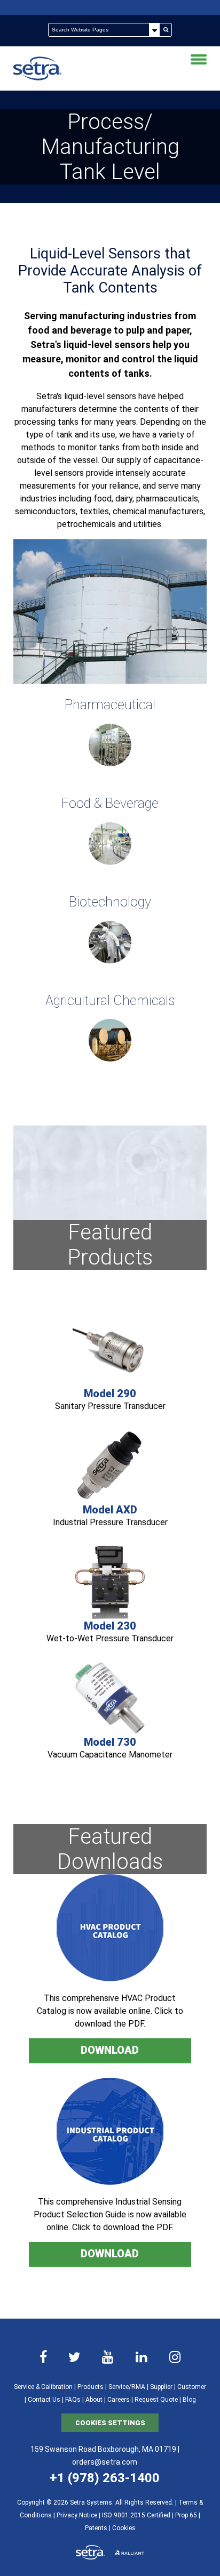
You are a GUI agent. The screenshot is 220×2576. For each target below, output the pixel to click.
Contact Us (44, 2400)
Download (110, 2050)
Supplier (161, 2387)
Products (91, 2387)
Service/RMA (127, 2387)
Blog (189, 2400)
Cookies (124, 2528)
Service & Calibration (43, 2387)
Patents (96, 2528)
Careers (119, 2400)
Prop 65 (186, 2515)
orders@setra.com (105, 2462)
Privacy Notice (77, 2515)
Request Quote (156, 2400)
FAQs (73, 2400)
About (94, 2400)
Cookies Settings (110, 2423)
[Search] (166, 30)
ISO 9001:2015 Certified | (139, 2515)
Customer (192, 2387)
